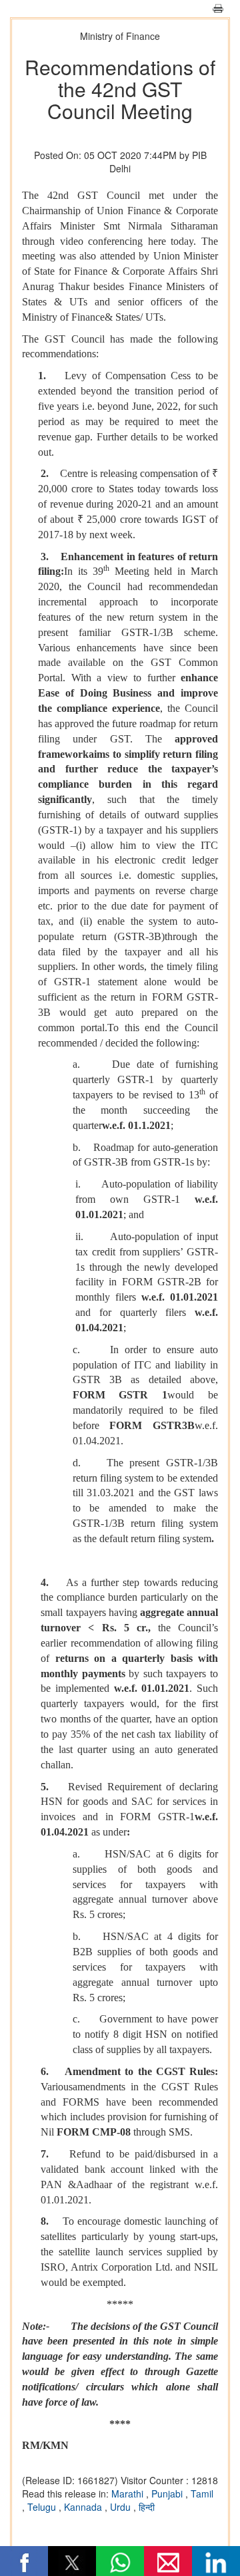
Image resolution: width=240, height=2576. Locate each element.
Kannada (84, 2507)
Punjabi (168, 2494)
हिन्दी (147, 2507)
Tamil (202, 2494)
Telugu (43, 2507)
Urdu (122, 2507)
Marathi (129, 2494)
